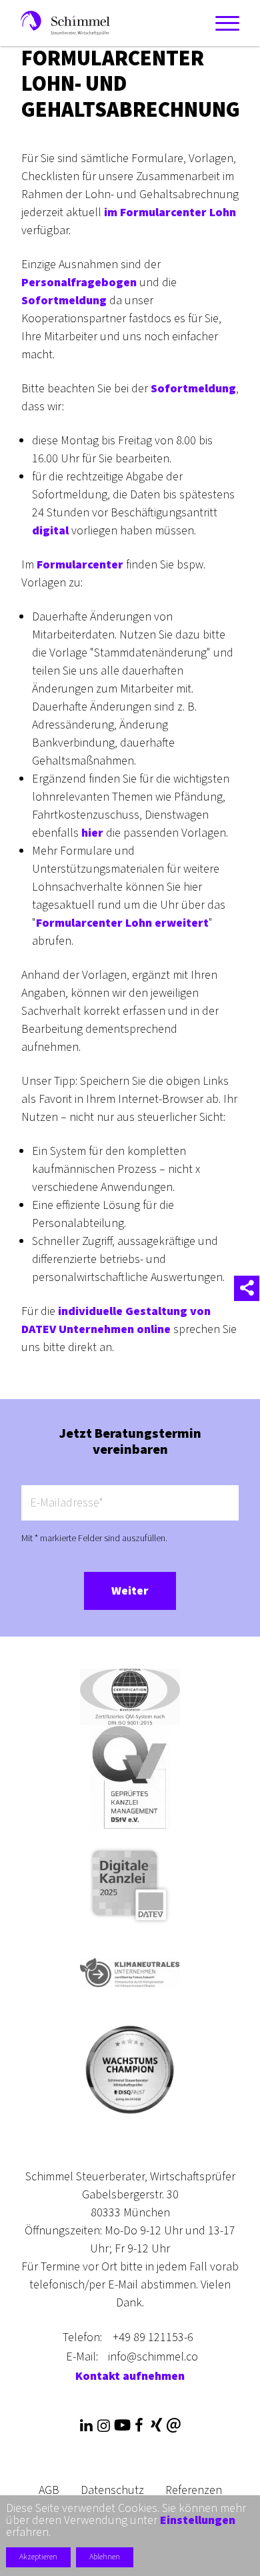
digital (50, 531)
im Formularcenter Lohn (170, 212)
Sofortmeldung (64, 301)
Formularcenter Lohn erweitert (122, 923)
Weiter (130, 1591)
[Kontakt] (174, 2426)
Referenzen (194, 2490)
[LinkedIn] (86, 2426)
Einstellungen (198, 2521)
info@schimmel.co (153, 2357)
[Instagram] (103, 2426)
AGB (49, 2490)
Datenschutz (112, 2490)
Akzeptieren (38, 2557)
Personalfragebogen (79, 283)
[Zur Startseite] (65, 22)
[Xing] (156, 2426)
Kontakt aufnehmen (130, 2376)
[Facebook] (139, 2426)
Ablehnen (105, 2557)
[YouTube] (121, 2426)
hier (92, 833)
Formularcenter (80, 565)
